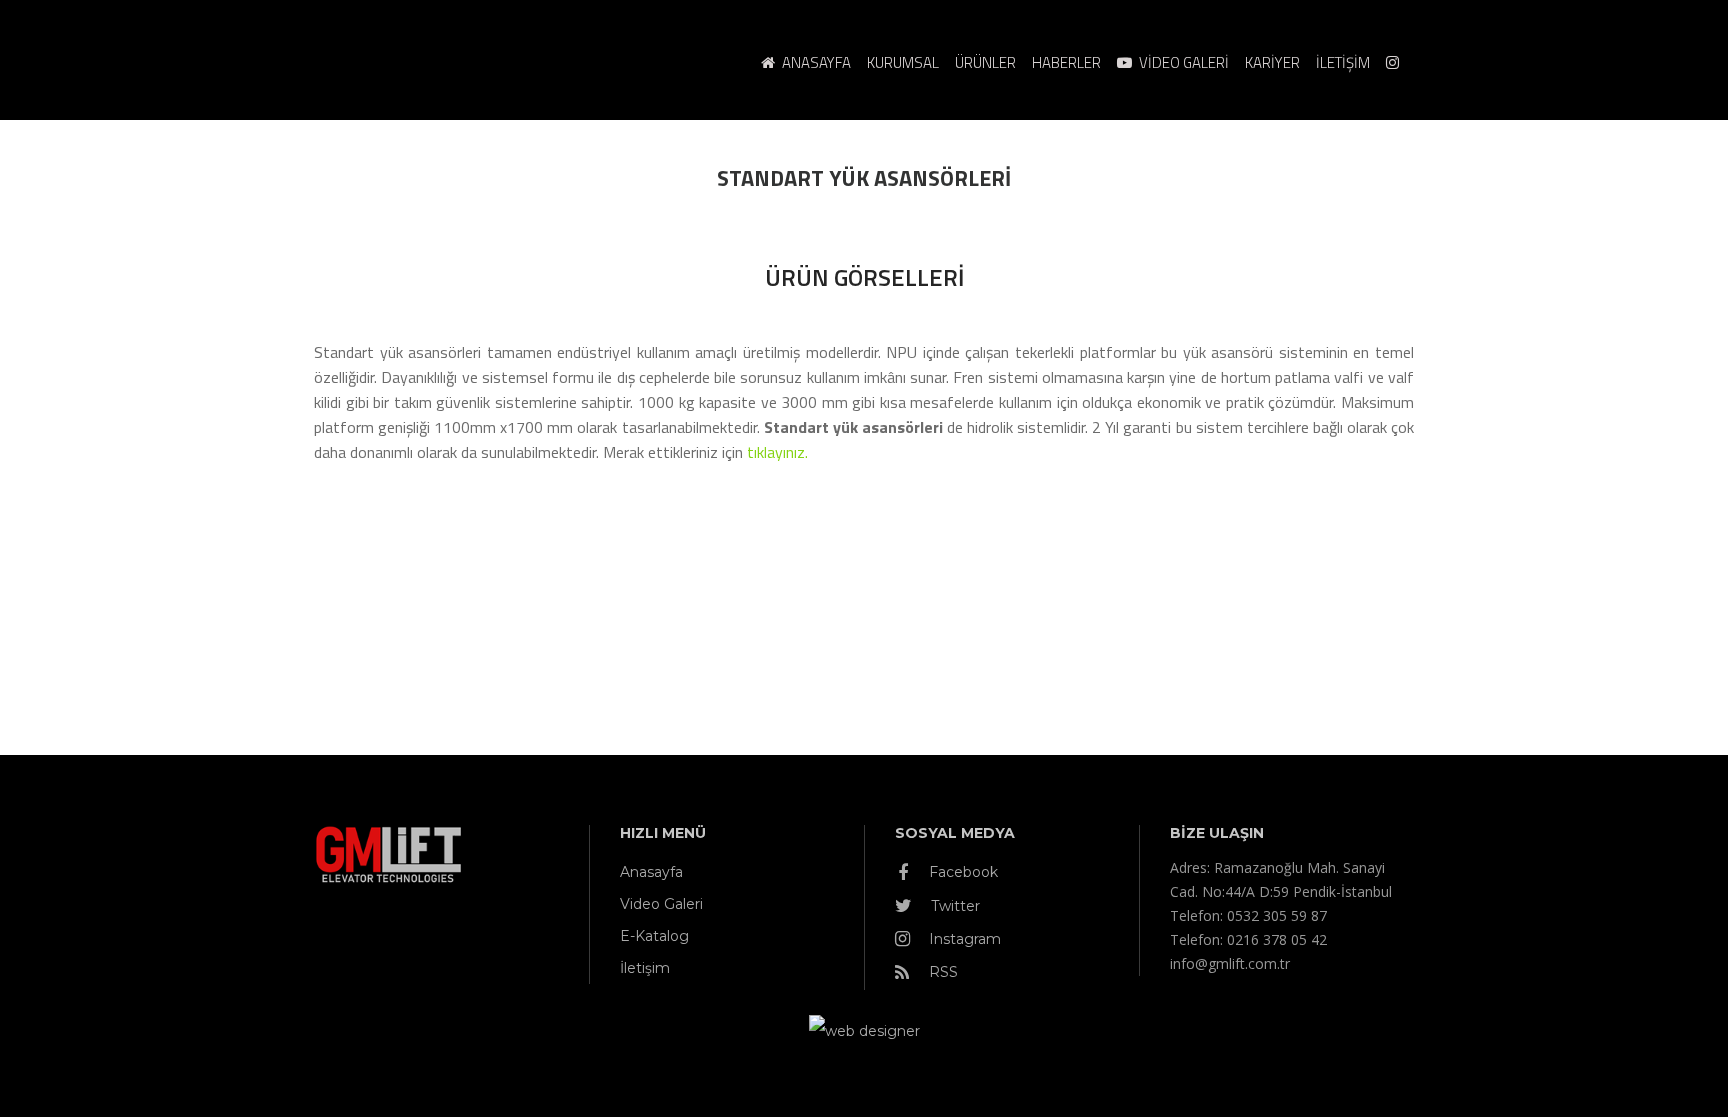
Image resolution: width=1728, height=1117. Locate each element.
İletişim (645, 968)
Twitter (953, 906)
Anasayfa (651, 872)
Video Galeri (661, 904)
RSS (941, 972)
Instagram (963, 939)
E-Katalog (654, 936)
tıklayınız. (777, 452)
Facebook (961, 872)
